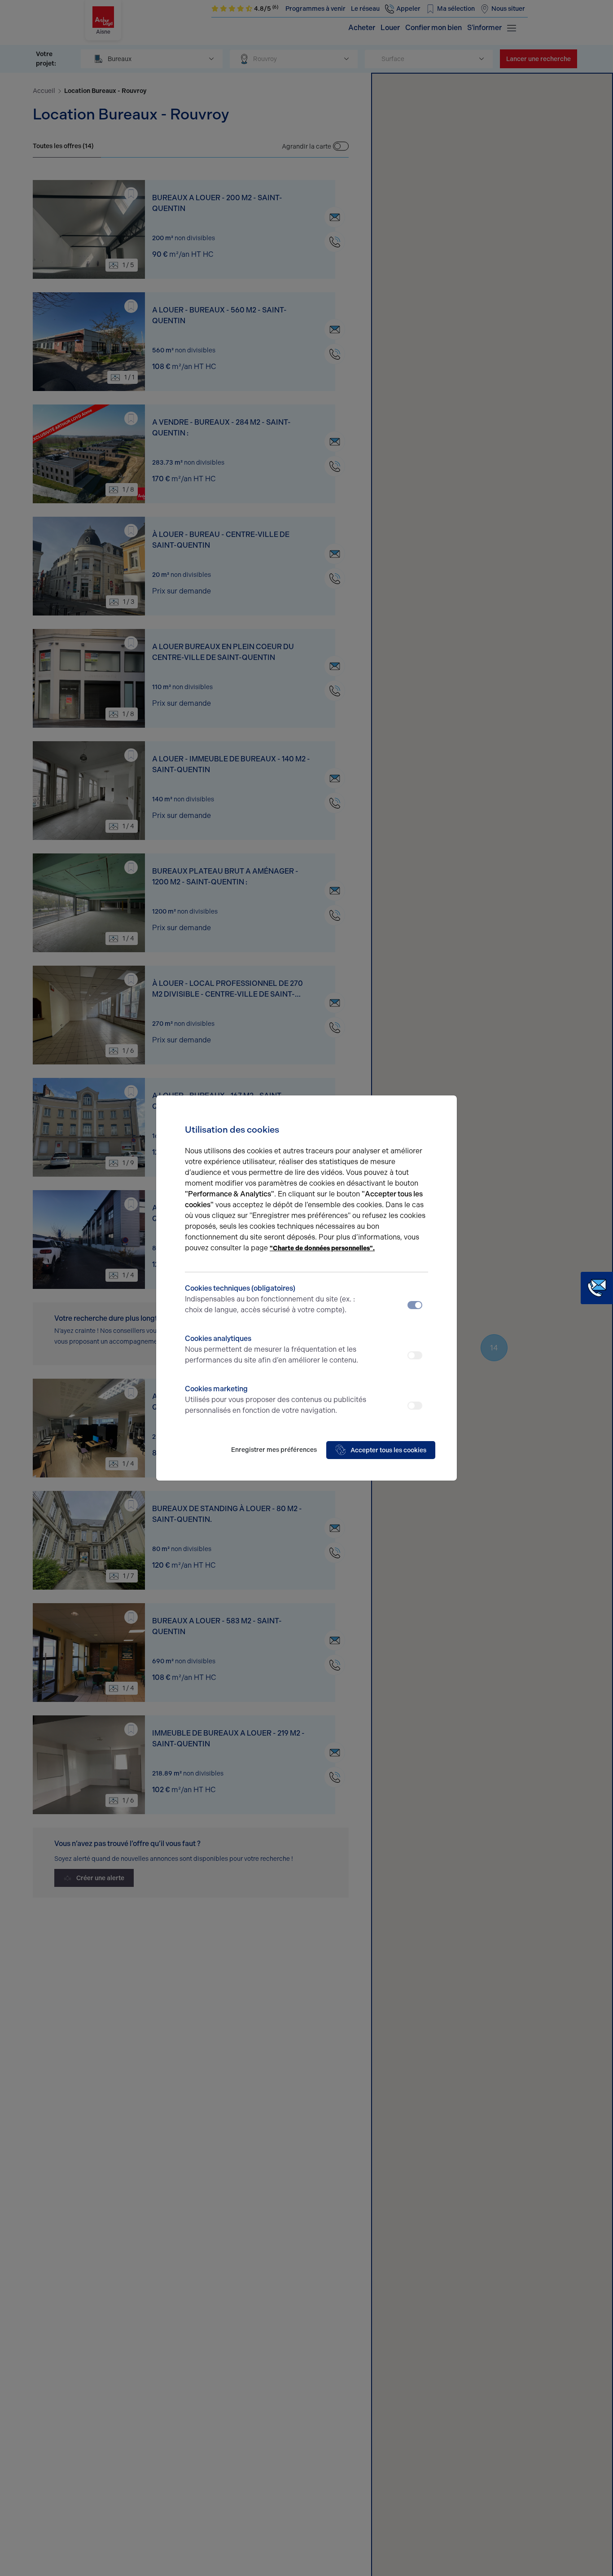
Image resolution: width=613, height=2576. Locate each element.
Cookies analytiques (271, 1349)
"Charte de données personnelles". (322, 1248)
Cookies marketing (276, 1400)
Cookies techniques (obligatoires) (270, 1299)
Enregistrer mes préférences (274, 1450)
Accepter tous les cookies (388, 1450)
